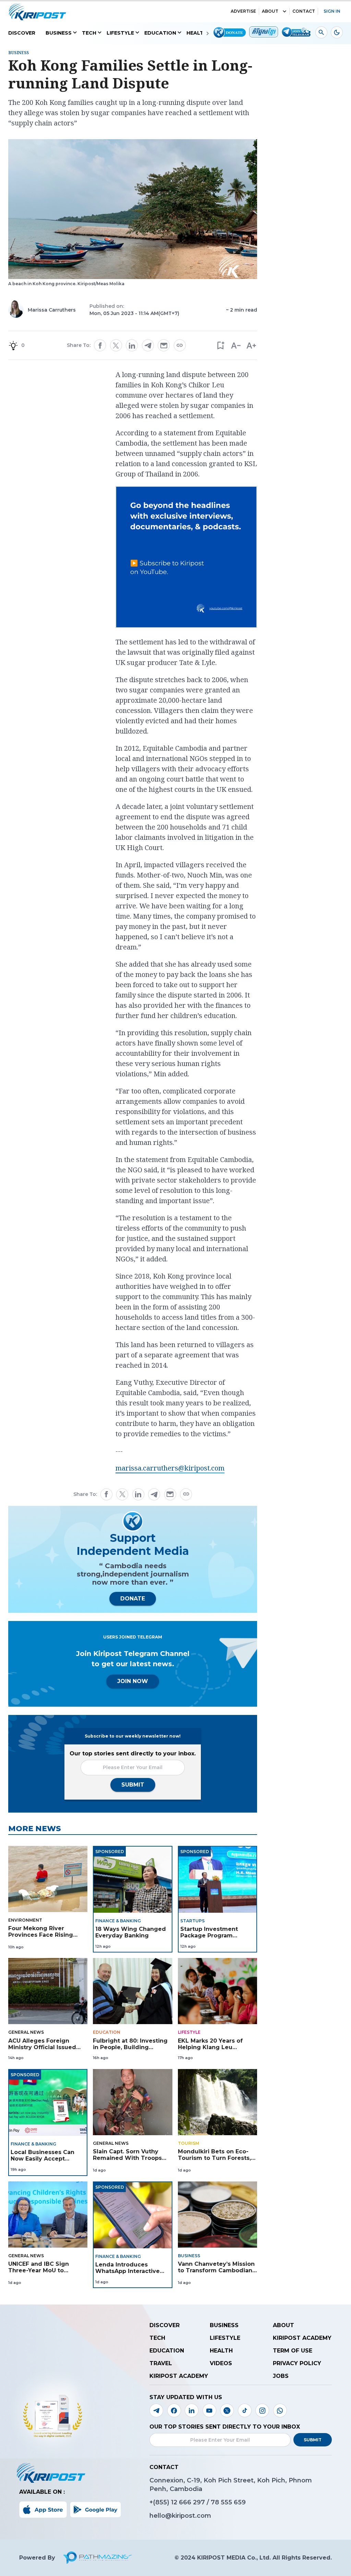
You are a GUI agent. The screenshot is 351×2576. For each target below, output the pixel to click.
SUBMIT (133, 1785)
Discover (22, 33)
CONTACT (304, 11)
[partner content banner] (186, 558)
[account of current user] (321, 32)
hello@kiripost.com (180, 2516)
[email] (164, 346)
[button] (220, 345)
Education (160, 33)
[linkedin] (132, 346)
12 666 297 (189, 2502)
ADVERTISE (243, 11)
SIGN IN (332, 11)
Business (59, 33)
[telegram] (148, 345)
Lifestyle (120, 33)
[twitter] (116, 346)
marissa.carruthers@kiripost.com (170, 1468)
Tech (89, 33)
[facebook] (100, 346)
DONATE (133, 1599)
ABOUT (270, 11)
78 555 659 (228, 2502)
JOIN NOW (133, 1681)
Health (197, 33)
